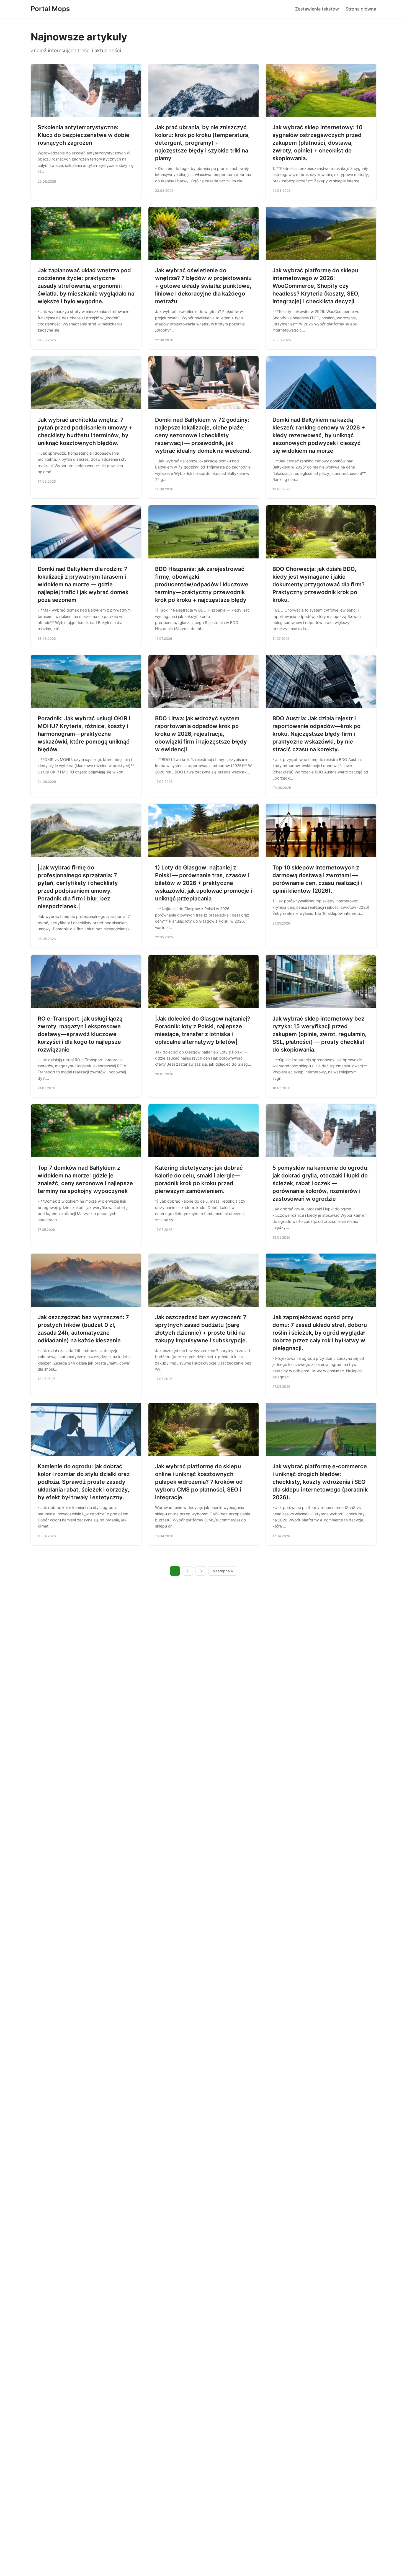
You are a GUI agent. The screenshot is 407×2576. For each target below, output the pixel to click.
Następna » (223, 1571)
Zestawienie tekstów (317, 9)
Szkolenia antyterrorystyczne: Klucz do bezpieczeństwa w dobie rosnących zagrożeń (83, 135)
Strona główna (361, 9)
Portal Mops (50, 9)
